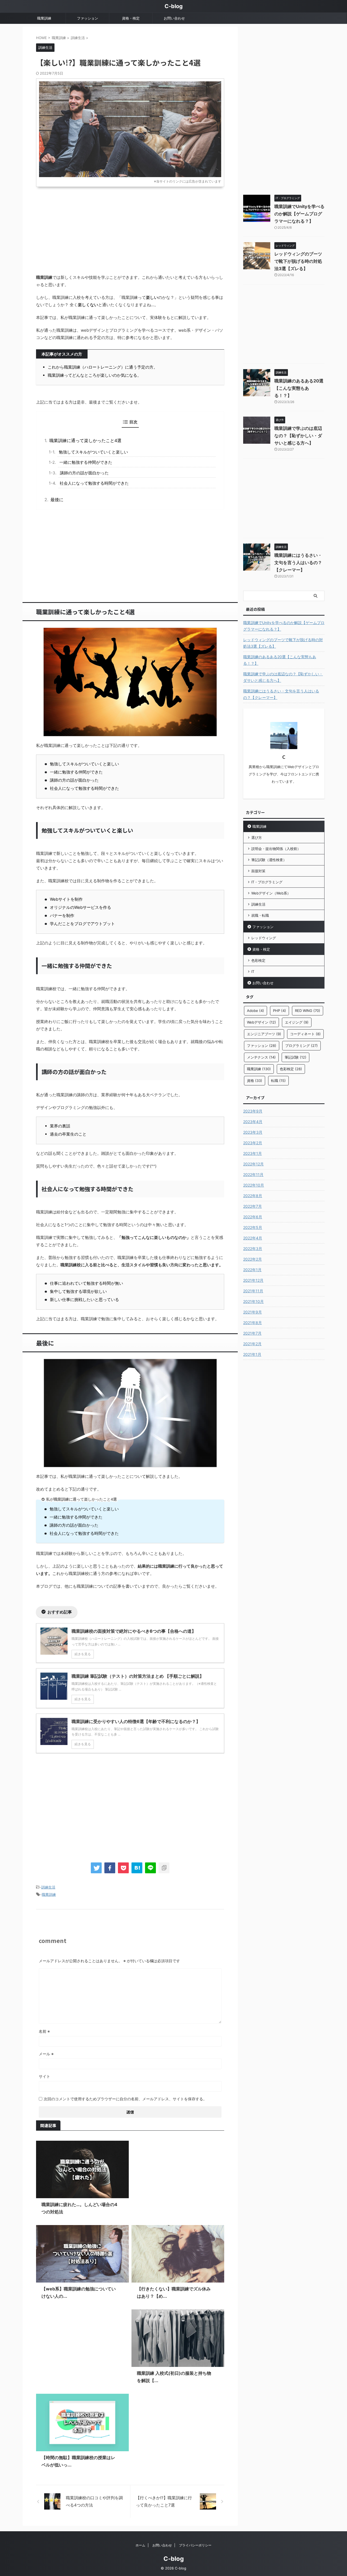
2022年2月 (253, 1259)
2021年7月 (252, 1333)
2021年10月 (253, 1301)
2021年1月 (252, 1354)
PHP (279, 1011)
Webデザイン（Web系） (271, 893)
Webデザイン (261, 1022)
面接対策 (258, 871)
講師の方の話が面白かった (84, 473)
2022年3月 (253, 1249)
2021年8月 (253, 1323)
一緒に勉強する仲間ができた (86, 462)
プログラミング (301, 1046)
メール (46, 2054)
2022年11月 (253, 1174)
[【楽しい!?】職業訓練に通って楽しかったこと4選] (137, 1868)
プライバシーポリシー (195, 2545)
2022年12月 (253, 1164)
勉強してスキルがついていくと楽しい (93, 452)
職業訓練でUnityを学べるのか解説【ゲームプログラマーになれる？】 (299, 214)
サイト (44, 2076)
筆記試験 (295, 1057)
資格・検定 (131, 18)
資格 (255, 1081)
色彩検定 (258, 960)
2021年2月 (252, 1344)
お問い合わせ (174, 18)
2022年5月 (253, 1227)
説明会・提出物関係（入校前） (276, 849)
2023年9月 (253, 1111)
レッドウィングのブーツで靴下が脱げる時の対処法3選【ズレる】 (298, 261)
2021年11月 (253, 1291)
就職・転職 (260, 915)
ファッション (88, 18)
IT (253, 971)
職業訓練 (44, 18)
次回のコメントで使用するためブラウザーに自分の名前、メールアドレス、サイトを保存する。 (125, 2099)
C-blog (174, 6)
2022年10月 (254, 1185)
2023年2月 (253, 1143)
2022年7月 (253, 1206)
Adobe (256, 1011)
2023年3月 (253, 1132)
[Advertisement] (130, 230)
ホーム (140, 2545)
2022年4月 (253, 1238)
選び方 (257, 838)
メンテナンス (261, 1057)
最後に (57, 500)
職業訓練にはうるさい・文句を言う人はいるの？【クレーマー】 (298, 562)
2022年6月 (253, 1217)
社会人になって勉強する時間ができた (94, 483)
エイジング (297, 1022)
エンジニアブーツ (264, 1034)
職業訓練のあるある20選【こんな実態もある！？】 (299, 388)
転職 (278, 1081)
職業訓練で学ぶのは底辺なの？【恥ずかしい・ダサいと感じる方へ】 (298, 436)
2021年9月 (253, 1312)
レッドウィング (264, 938)
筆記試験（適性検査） (269, 860)
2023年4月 (253, 1122)
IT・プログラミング (267, 882)
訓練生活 (48, 1887)
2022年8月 (253, 1196)
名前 (44, 2031)
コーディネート (305, 1034)
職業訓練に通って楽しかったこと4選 (85, 440)
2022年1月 (252, 1270)
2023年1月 (253, 1153)
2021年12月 (253, 1280)
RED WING (308, 1011)
